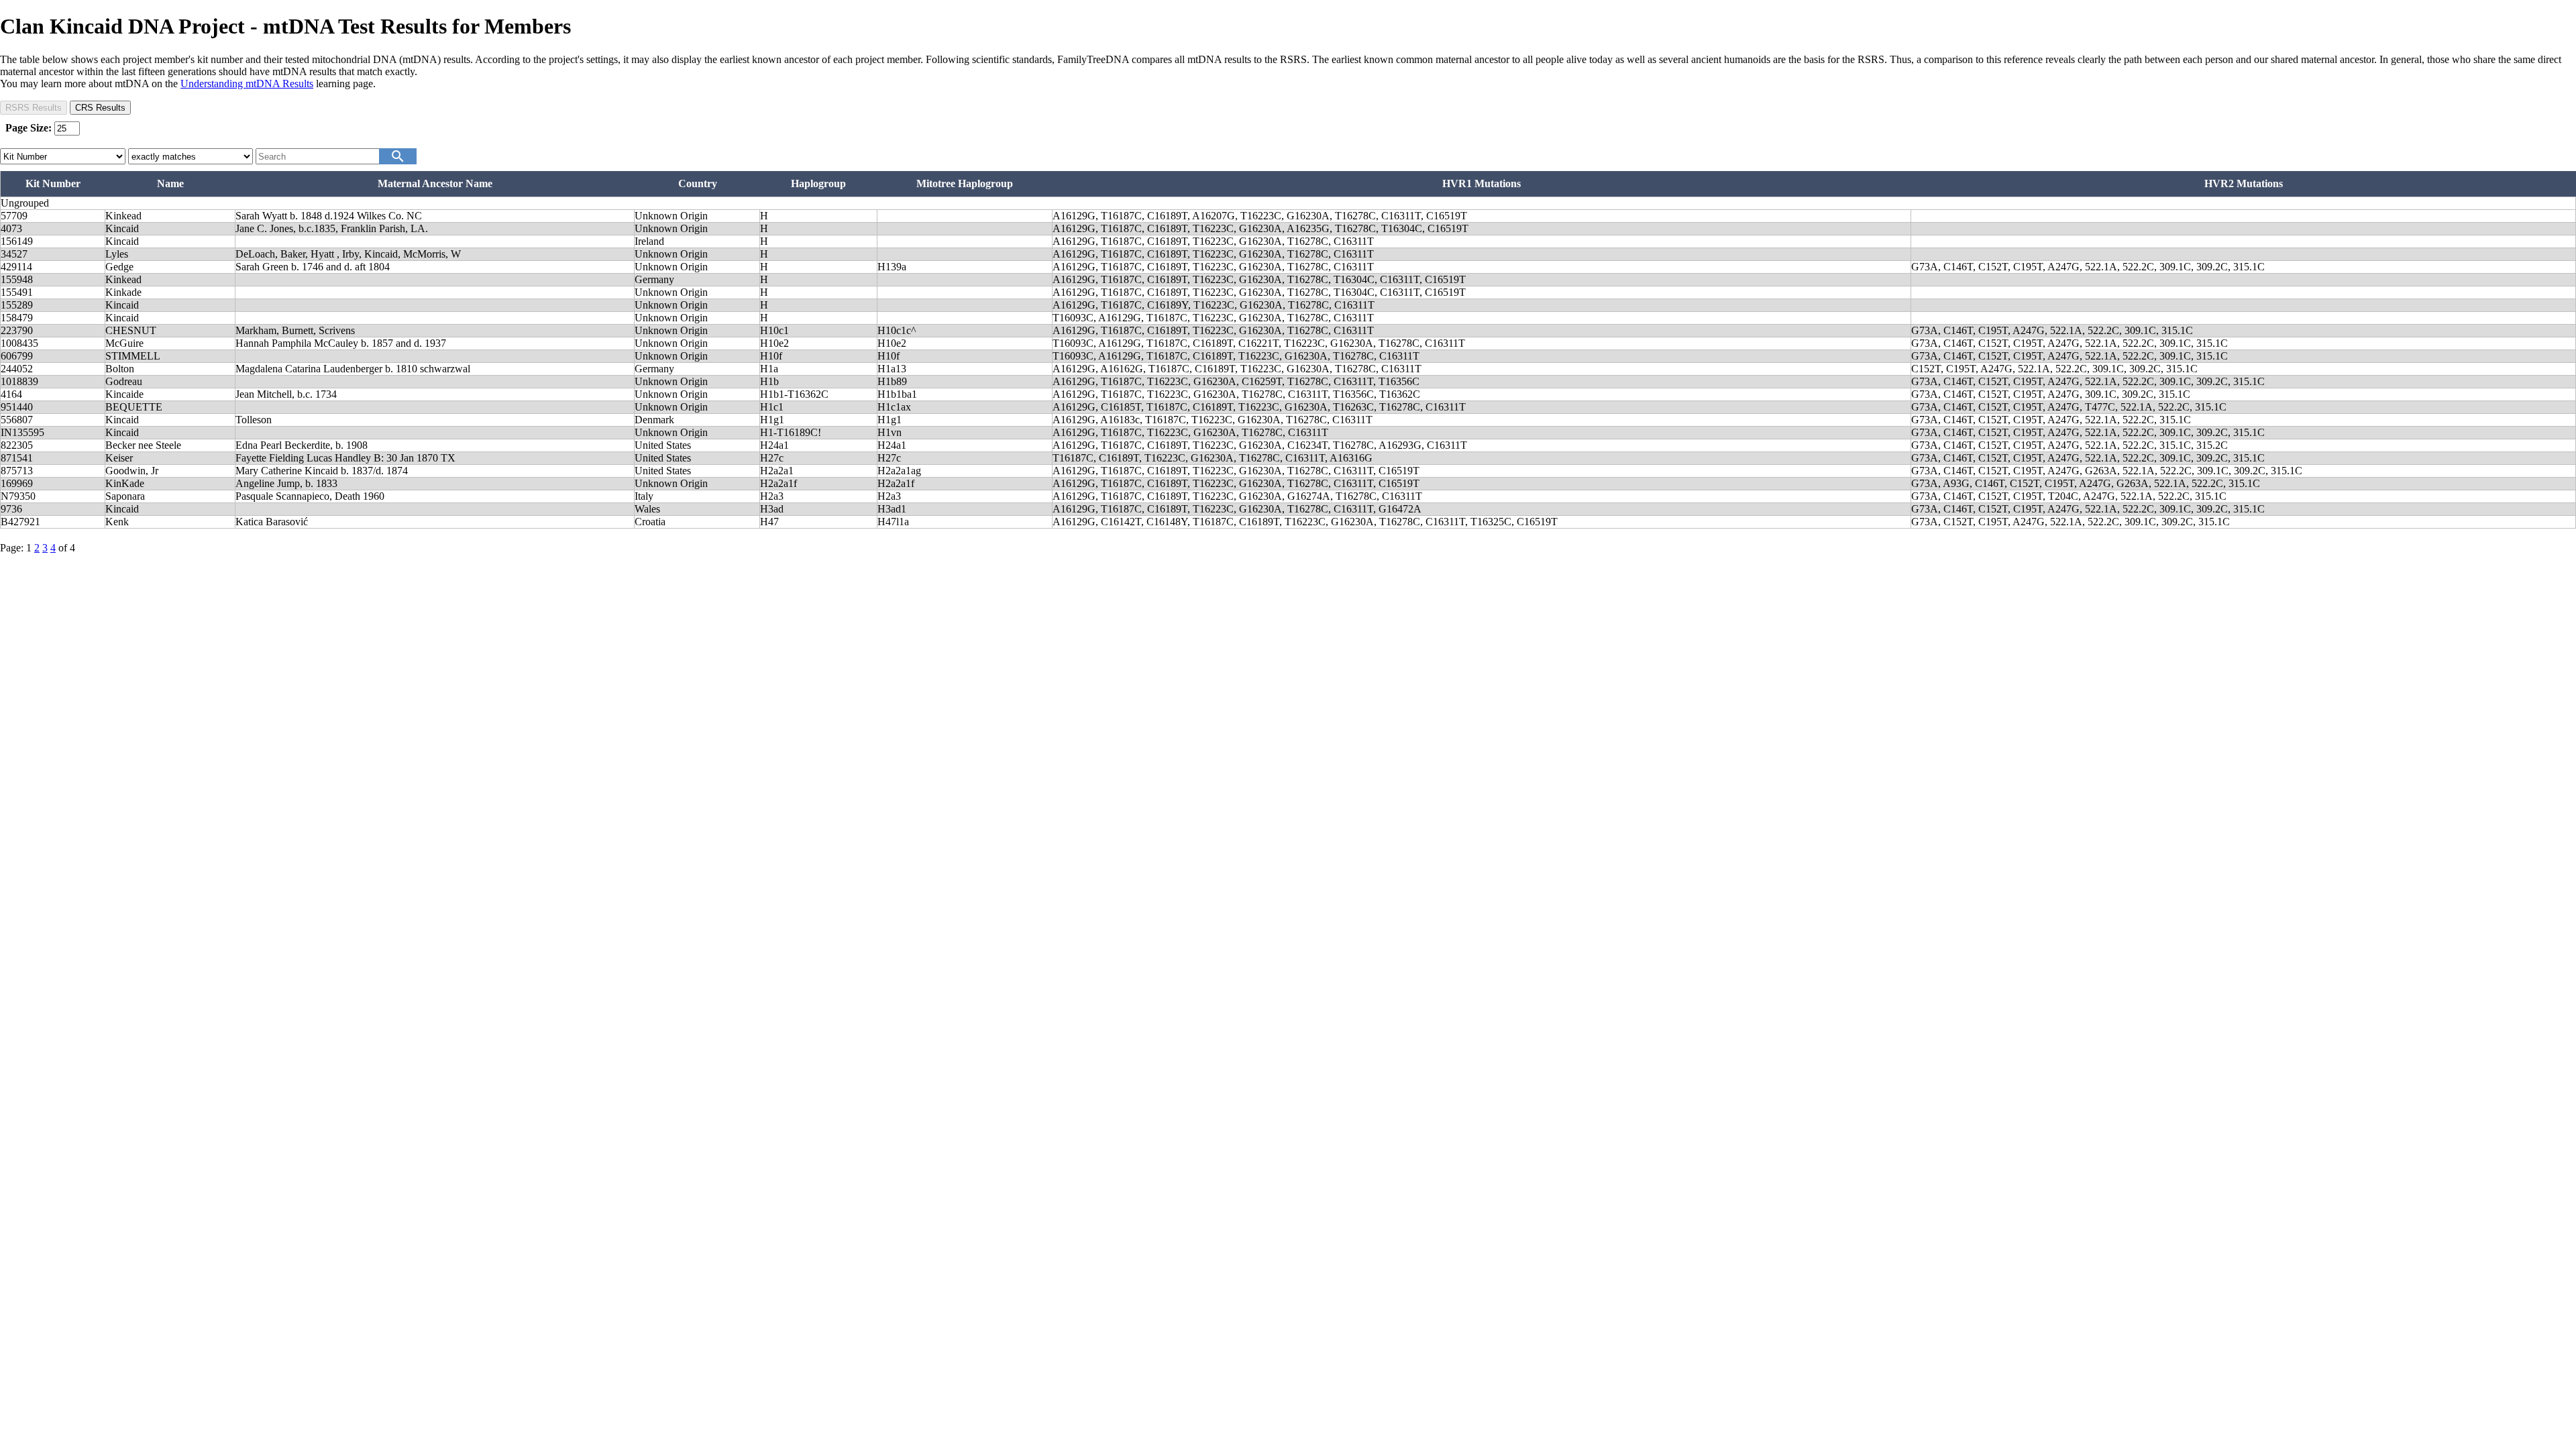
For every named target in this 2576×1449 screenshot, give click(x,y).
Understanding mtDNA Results (247, 84)
